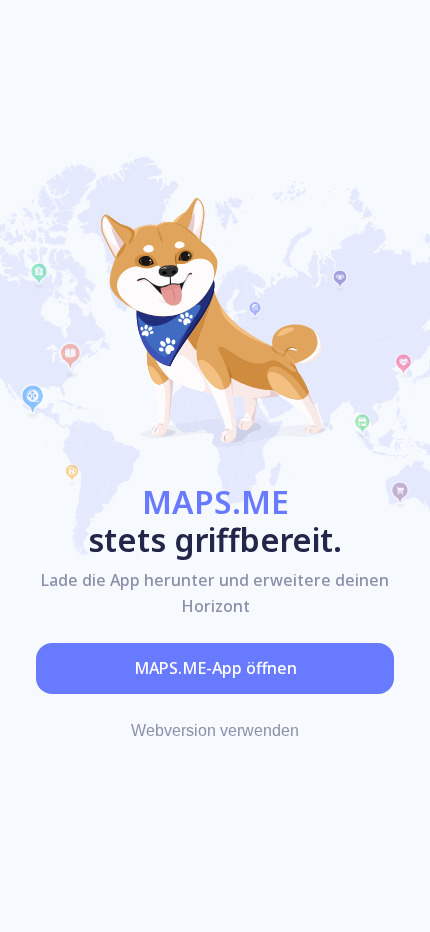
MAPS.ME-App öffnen (215, 668)
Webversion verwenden (215, 730)
